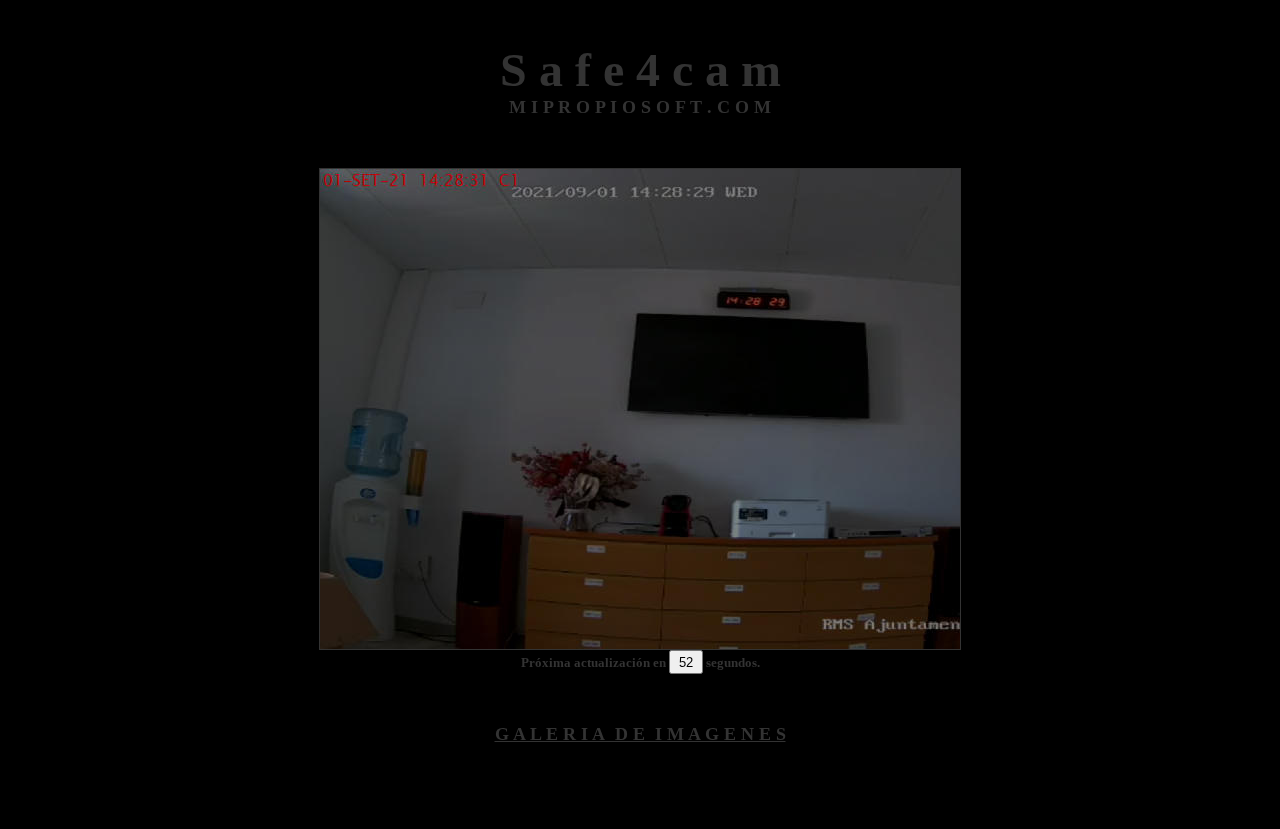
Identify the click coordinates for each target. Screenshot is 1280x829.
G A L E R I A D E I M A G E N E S (640, 734)
